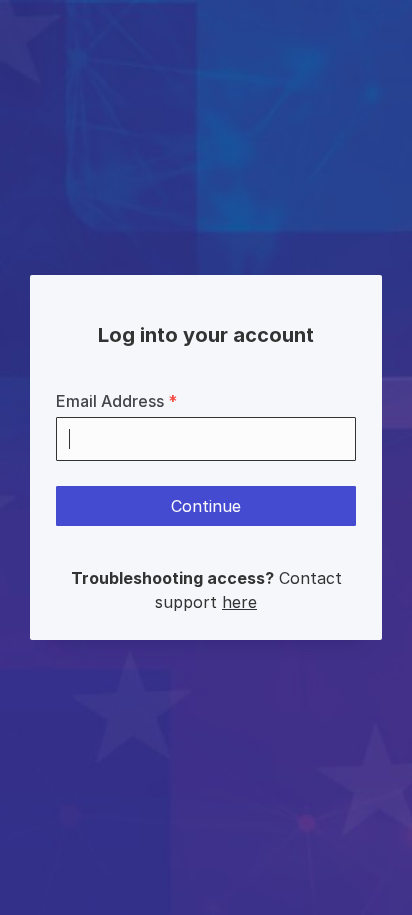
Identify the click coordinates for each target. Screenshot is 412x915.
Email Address (116, 401)
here (239, 602)
